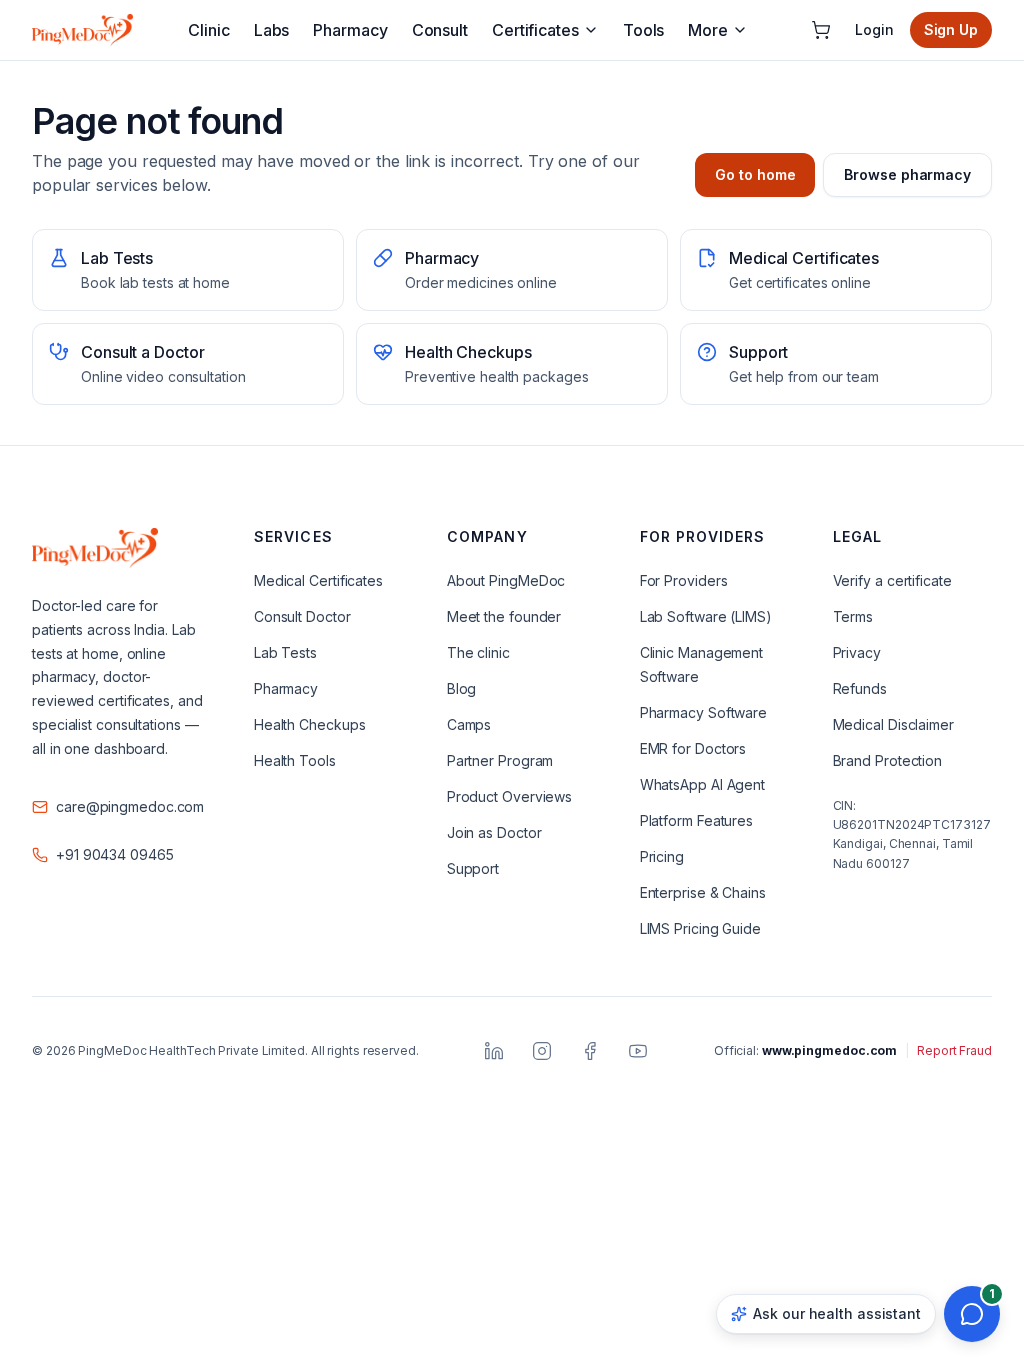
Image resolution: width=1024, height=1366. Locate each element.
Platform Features (696, 820)
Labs (272, 30)
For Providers (684, 580)
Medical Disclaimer (893, 724)
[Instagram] (542, 1051)
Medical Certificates (318, 580)
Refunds (860, 688)
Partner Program (500, 760)
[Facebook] (590, 1051)
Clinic (208, 30)
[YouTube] (638, 1051)
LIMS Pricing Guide (700, 928)
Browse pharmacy (907, 174)
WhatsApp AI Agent (702, 784)
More (708, 30)
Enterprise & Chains (703, 892)
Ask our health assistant (837, 1313)
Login (874, 29)
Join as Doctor (494, 832)
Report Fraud (954, 1050)
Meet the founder (504, 616)
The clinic (478, 652)
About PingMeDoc (506, 580)
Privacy (857, 652)
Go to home (755, 174)
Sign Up (951, 29)
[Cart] (821, 30)
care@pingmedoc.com (130, 806)
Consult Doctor (302, 616)
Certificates (535, 30)
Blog (462, 688)
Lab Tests (285, 652)
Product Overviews (509, 796)
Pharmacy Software (703, 712)
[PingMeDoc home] (82, 30)
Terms (853, 616)
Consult (440, 30)
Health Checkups (310, 724)
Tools (644, 30)
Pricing (662, 856)
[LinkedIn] (494, 1051)
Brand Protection (887, 760)
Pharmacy (350, 30)
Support (473, 868)
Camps (469, 724)
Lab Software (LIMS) (706, 616)
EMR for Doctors (693, 748)
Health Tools (295, 760)
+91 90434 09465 (115, 854)
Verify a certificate (892, 580)
